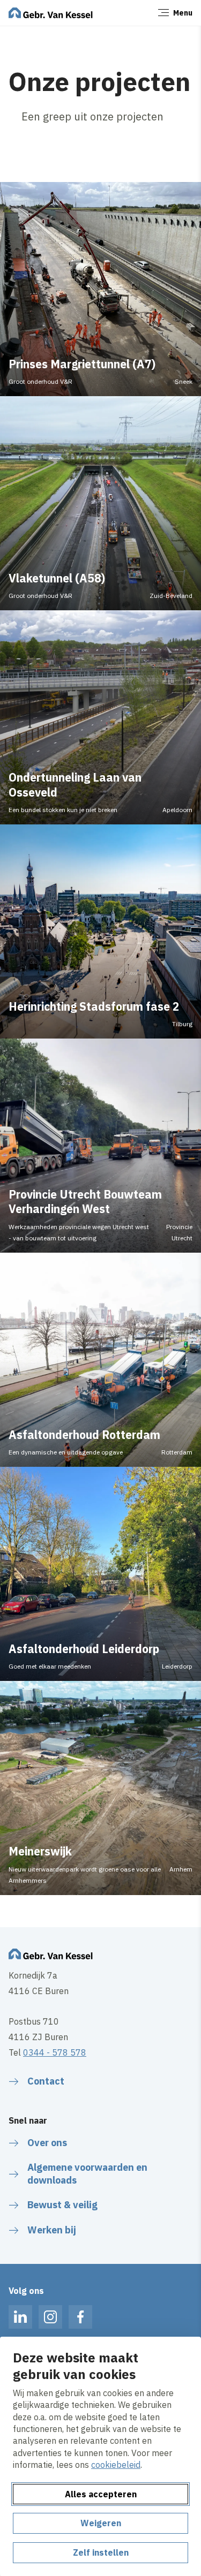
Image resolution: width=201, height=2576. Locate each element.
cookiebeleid (116, 2465)
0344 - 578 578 (55, 2052)
